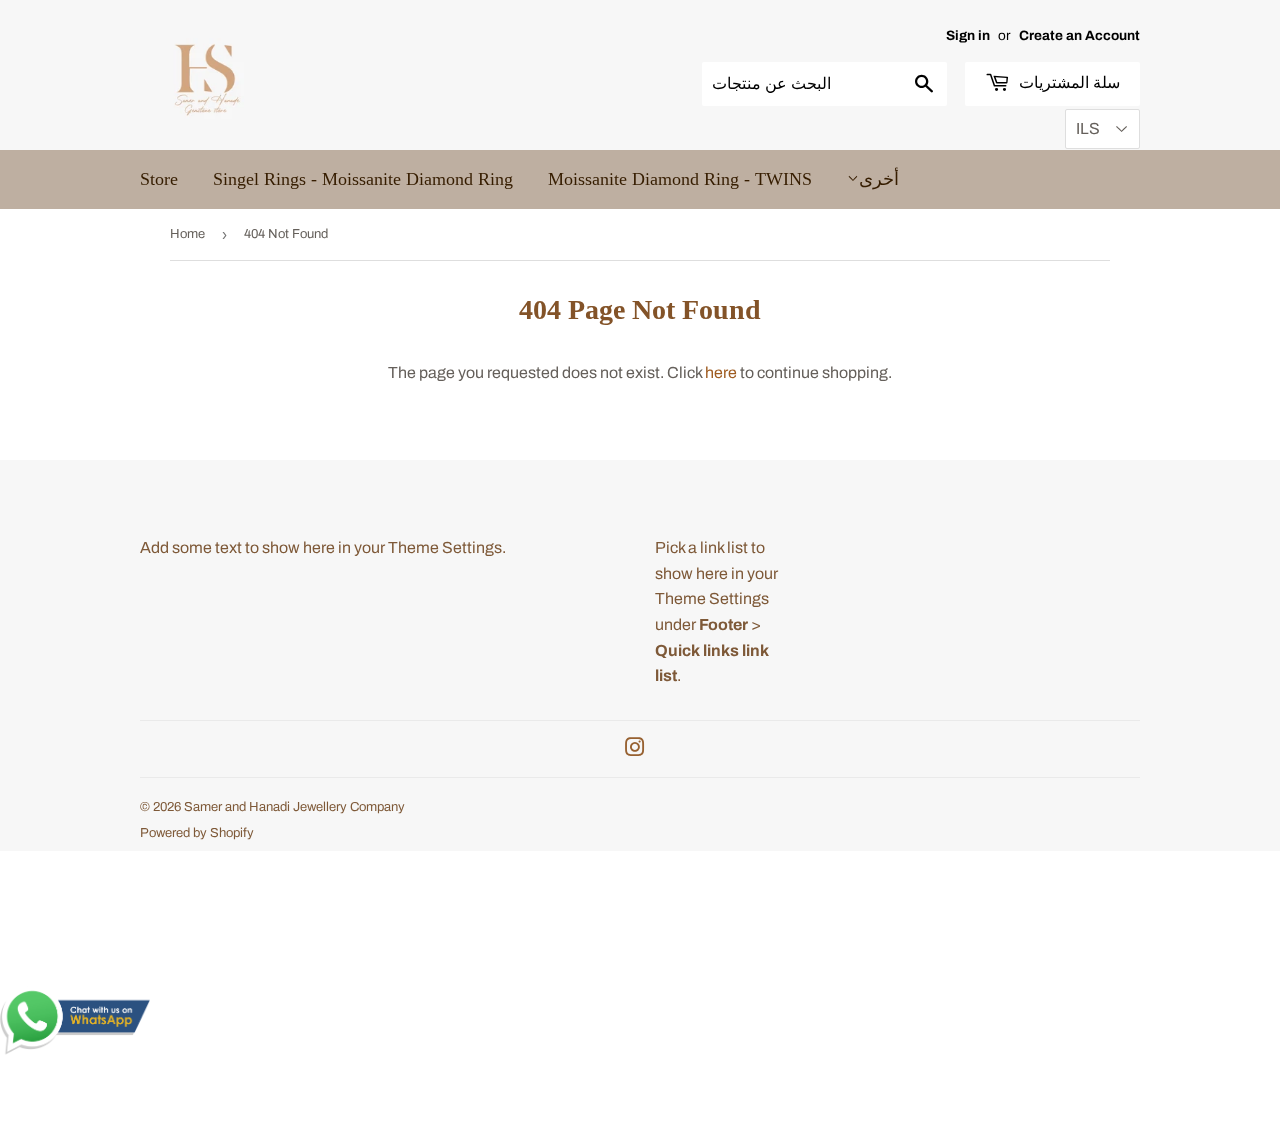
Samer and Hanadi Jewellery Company (294, 807)
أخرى (879, 179)
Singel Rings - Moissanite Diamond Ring (363, 179)
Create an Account (1079, 35)
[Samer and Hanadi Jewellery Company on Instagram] (635, 749)
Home (187, 234)
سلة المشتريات (1067, 82)
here (721, 372)
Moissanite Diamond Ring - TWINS (680, 179)
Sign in (968, 35)
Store (159, 179)
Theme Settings (445, 547)
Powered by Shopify (197, 833)
